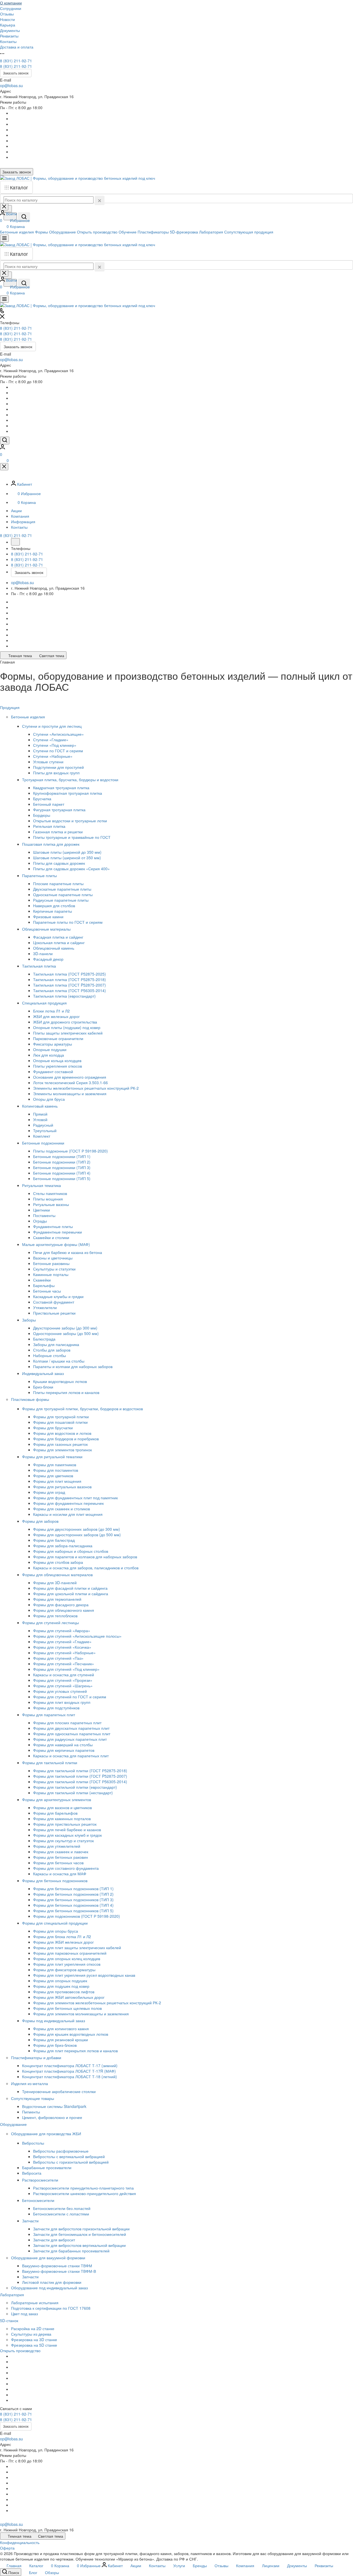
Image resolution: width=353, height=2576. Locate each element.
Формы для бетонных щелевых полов (67, 2008)
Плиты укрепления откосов (58, 1066)
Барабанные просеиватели (47, 2167)
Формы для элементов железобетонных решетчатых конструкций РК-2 (97, 2003)
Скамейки (42, 1280)
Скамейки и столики (51, 1237)
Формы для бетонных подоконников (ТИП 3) (73, 1900)
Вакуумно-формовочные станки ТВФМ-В (59, 2271)
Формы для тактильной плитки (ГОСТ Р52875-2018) (80, 1771)
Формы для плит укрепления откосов (67, 1964)
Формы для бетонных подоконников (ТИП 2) (73, 1894)
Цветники (42, 1210)
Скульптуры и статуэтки (54, 1269)
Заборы (30, 1320)
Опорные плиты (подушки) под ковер (67, 1027)
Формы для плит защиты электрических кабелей (77, 1948)
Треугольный (45, 1130)
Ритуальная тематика (42, 1185)
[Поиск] (5, 440)
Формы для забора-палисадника (63, 1546)
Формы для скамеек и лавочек (61, 1852)
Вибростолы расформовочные (61, 2151)
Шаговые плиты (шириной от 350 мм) (67, 858)
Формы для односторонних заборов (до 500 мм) (77, 1535)
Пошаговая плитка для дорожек (51, 844)
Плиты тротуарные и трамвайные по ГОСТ (72, 837)
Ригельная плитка (49, 826)
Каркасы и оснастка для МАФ (60, 1874)
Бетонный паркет (49, 804)
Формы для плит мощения (57, 1481)
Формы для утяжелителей (57, 1846)
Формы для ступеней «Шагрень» (63, 1686)
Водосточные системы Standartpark (54, 2106)
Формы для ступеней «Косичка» (62, 1647)
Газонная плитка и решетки (58, 832)
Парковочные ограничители (58, 1038)
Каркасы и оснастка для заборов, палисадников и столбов (86, 1568)
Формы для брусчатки (53, 1428)
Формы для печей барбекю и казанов (67, 1830)
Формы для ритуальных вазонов (62, 1487)
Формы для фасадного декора (61, 1605)
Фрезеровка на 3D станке (34, 2339)
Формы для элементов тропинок (62, 1450)
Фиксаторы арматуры (53, 1044)
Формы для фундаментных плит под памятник (75, 1498)
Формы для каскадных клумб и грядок (67, 1835)
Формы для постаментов (56, 1470)
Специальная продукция (45, 1003)
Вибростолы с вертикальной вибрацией (69, 2156)
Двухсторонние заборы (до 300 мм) (65, 1328)
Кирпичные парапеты (53, 911)
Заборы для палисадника (56, 1344)
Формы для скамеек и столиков (61, 1509)
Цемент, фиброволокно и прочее (52, 2117)
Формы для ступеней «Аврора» (62, 1631)
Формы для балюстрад (54, 1540)
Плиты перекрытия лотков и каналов (66, 1392)
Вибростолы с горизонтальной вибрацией (71, 2162)
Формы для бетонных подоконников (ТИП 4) (73, 1905)
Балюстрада (44, 1339)
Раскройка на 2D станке (33, 2328)
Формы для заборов (41, 1521)
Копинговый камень (40, 1106)
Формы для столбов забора (58, 1562)
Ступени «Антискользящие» (58, 734)
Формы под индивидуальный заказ (54, 2021)
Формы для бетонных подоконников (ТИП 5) (73, 1911)
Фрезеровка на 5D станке (34, 2345)
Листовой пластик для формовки (52, 2282)
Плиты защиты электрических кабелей (68, 1033)
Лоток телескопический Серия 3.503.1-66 (70, 1082)
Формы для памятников (55, 1465)
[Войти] (2, 448)
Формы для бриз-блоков (55, 2045)
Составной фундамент (54, 1302)
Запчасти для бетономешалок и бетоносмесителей (80, 2234)
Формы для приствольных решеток (65, 1824)
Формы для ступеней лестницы (51, 1623)
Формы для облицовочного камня (64, 1610)
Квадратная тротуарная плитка (61, 788)
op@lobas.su (11, 85)
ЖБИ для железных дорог (56, 1016)
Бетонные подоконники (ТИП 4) (62, 1173)
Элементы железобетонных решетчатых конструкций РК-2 (86, 1088)
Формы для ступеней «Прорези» (63, 1680)
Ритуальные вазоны (51, 1204)
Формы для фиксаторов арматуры (64, 1970)
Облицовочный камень (54, 948)
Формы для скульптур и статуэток (63, 1841)
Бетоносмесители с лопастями (61, 2214)
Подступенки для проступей (58, 767)
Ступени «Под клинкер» (55, 745)
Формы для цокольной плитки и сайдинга (71, 1594)
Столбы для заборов (52, 1350)
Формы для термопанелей (57, 1599)
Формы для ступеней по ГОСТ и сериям (70, 1697)
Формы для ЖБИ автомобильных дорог (69, 1997)
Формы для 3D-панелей (55, 1583)
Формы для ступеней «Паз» (58, 1658)
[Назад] (15, 542)
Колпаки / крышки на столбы (59, 1361)
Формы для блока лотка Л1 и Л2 (62, 1936)
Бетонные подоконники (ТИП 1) (62, 1156)
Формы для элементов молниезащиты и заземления (81, 2014)
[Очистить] (100, 200)
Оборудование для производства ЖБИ (47, 2134)
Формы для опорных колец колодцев (67, 1959)
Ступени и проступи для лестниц (52, 726)
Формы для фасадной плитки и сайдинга (70, 1588)
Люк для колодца (49, 1055)
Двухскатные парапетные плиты (62, 889)
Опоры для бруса (49, 1099)
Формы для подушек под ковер (61, 1986)
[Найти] (24, 217)
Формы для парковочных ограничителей (70, 1953)
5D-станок (10, 2320)
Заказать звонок (16, 73)
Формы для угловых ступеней (60, 1691)
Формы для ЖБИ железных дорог (63, 1942)
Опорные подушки (50, 1049)
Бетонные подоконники (44, 1143)
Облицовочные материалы (47, 929)
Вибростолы (34, 2143)
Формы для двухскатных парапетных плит (71, 1728)
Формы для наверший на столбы (63, 1745)
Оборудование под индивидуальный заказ (49, 2288)
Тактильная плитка (40, 966)
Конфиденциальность (20, 2542)
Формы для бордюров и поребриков (66, 1439)
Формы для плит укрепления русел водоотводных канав (84, 1975)
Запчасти (31, 2221)
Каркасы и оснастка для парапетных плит (71, 1756)
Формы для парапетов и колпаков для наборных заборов (85, 1557)
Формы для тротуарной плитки (61, 1417)
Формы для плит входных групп (62, 1702)
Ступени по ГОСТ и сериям (58, 751)
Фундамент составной (53, 1071)
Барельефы (44, 1285)
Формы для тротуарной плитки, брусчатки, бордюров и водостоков (83, 1409)
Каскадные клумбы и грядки (58, 1296)
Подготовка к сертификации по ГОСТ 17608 (51, 2308)
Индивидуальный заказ (43, 1373)
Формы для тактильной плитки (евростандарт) (75, 1787)
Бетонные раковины (51, 1263)
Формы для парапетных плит (49, 1715)
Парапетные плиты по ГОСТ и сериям (68, 922)
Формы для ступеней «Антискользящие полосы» (77, 1636)
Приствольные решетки (54, 1313)
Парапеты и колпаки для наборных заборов (73, 1366)
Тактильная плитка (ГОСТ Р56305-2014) (69, 990)
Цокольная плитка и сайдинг (59, 942)
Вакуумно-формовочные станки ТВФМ (57, 2266)
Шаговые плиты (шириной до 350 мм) (67, 852)
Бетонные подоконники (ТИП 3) (62, 1167)
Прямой (40, 1114)
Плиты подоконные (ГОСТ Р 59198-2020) (70, 1151)
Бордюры (42, 815)
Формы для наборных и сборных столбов (71, 1551)
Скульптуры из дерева (31, 2334)
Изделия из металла (30, 2083)
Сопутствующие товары (33, 2098)
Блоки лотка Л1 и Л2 (51, 1011)
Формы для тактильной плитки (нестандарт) (73, 1793)
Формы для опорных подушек (60, 1981)
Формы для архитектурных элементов (57, 1799)
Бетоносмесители (39, 2200)
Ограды (40, 1221)
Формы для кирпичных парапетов (64, 1750)
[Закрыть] (4, 467)
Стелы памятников (50, 1193)
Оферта (7, 2548)
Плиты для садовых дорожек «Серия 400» (71, 869)
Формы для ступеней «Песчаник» (64, 1664)
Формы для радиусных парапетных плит (70, 1739)
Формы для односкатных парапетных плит (72, 1734)
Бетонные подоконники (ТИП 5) (62, 1178)
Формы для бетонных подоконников (55, 1881)
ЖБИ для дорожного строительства (65, 1022)
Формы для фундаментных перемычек (68, 1503)
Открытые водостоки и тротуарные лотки (70, 821)
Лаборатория (13, 2295)
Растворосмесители (41, 2180)
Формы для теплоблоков (55, 1616)
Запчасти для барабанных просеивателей (71, 2251)
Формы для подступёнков (56, 1708)
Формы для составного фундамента (66, 1868)
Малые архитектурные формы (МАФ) (57, 1244)
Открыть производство (20, 2351)
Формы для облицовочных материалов (58, 1575)
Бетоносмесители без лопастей (62, 2208)
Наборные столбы (50, 1355)
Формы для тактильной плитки (50, 1763)
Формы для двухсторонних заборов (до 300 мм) (77, 1529)
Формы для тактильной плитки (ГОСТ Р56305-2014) (80, 1782)
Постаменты (44, 1215)
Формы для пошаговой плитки (60, 1422)
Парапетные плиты (40, 875)
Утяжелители (45, 1307)
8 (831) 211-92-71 (16, 61)
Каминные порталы (51, 1274)
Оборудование (14, 2124)
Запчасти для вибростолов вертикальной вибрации (79, 2245)
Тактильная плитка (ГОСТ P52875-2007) (69, 985)
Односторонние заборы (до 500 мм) (66, 1333)
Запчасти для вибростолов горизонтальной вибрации (81, 2229)
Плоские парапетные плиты (58, 883)
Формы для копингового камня (61, 2029)
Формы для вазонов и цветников (62, 1807)
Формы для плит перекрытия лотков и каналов (75, 2051)
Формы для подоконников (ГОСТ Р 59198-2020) (77, 1916)
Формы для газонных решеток (60, 1444)
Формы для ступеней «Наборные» (64, 1653)
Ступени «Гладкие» (51, 740)
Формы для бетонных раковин (61, 1857)
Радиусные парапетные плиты (61, 900)
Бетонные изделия (29, 717)
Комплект (42, 1136)
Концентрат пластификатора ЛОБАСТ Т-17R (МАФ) (69, 2071)
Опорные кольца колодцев (57, 1060)
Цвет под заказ (24, 2314)
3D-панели (43, 953)
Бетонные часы (47, 1291)
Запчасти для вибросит (54, 2240)
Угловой (40, 1119)
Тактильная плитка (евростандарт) (64, 996)
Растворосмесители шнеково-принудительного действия (85, 2193)
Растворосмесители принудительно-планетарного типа (83, 2188)
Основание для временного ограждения (70, 1077)
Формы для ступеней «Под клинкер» (66, 1669)
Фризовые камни (48, 917)
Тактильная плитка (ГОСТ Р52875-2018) (69, 979)
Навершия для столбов (54, 906)
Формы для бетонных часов (58, 1863)
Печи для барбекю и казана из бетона (68, 1252)
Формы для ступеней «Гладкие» (62, 1642)
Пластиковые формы (31, 1399)
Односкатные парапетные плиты (63, 895)
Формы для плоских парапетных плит (67, 1723)
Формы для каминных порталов (62, 1818)
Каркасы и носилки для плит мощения (68, 1514)
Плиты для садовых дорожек (59, 863)
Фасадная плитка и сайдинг (58, 937)
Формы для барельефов (55, 1813)
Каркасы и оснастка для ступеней (64, 1675)
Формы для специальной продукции (55, 1923)
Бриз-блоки (43, 1387)
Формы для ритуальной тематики (53, 1457)
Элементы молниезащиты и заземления (70, 1094)
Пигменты (31, 2112)
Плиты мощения (48, 1199)
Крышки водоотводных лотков (60, 1381)
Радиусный (43, 1125)
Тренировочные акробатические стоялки (59, 2091)
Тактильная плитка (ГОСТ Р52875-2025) (69, 974)
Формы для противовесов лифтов (64, 1992)
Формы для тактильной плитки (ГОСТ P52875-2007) (80, 1776)
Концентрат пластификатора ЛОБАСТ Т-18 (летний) (69, 2077)
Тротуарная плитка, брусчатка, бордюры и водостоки (71, 780)
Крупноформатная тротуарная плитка (68, 793)
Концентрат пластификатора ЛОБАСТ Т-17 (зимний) (70, 2065)
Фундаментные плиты (53, 1226)
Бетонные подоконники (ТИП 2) (62, 1162)
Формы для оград (49, 1492)
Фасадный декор (48, 959)
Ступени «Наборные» (53, 756)
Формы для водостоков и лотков (62, 1433)
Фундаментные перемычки (58, 1232)
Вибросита (32, 2173)
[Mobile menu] (4, 299)
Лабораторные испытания (35, 2303)
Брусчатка (42, 799)
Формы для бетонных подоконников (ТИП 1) (73, 1889)
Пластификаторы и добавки (37, 2057)
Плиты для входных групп (56, 773)
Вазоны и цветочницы (53, 1258)
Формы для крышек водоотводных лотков (71, 2034)
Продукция (10, 707)
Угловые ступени (48, 762)
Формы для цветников (53, 1476)
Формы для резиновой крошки (61, 2040)
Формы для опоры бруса (56, 1931)
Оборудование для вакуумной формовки (49, 2258)
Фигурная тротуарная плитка (59, 810)
